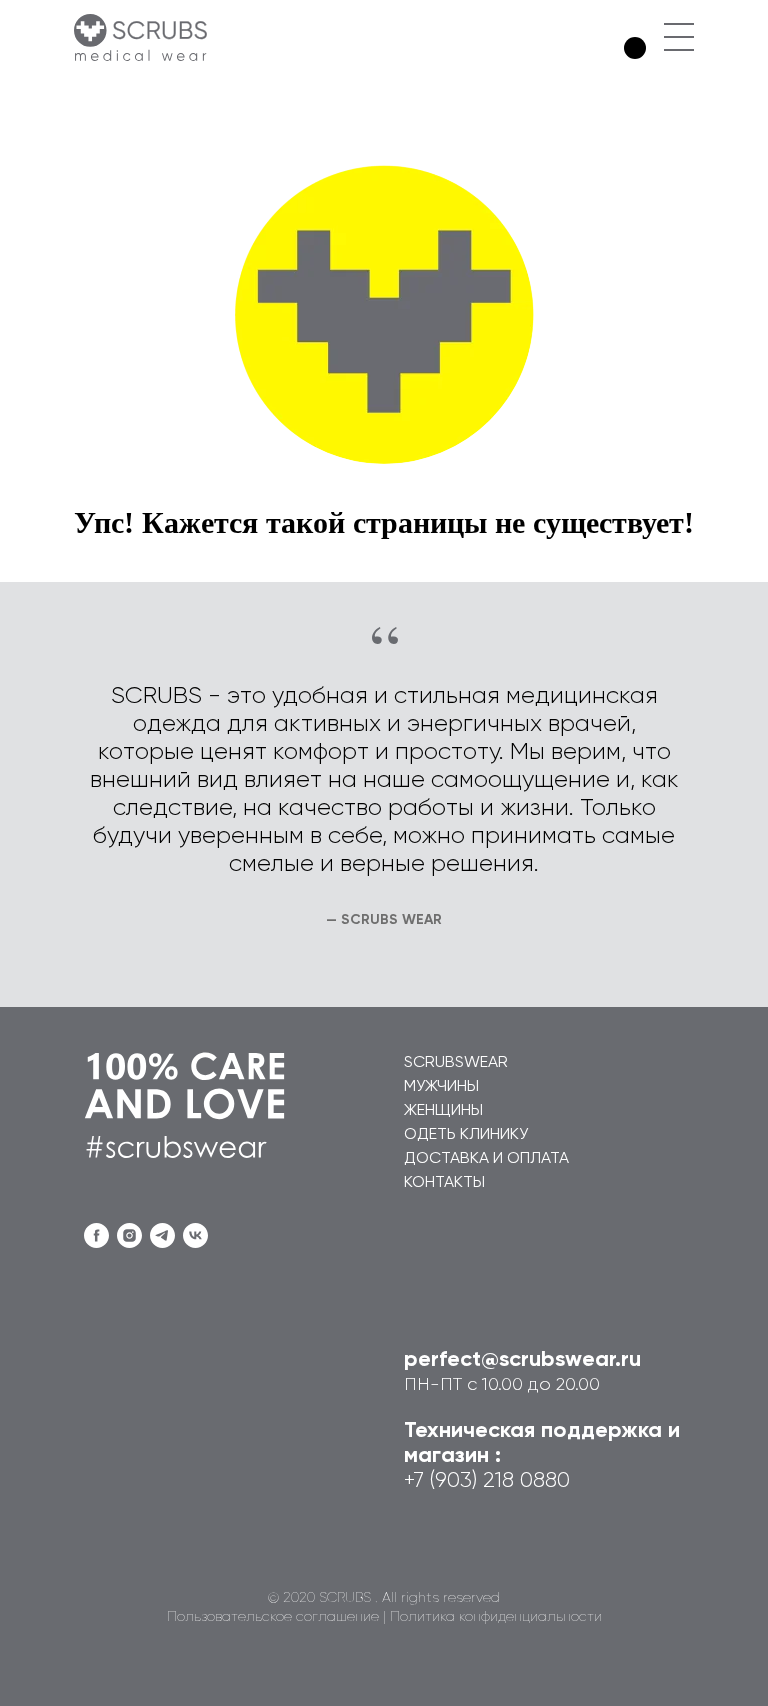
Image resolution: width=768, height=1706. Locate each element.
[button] (679, 24)
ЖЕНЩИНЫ (443, 1111)
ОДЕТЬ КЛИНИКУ (466, 1135)
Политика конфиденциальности (496, 1617)
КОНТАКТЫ (444, 1183)
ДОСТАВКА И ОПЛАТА (486, 1159)
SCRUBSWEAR (456, 1063)
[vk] (195, 1235)
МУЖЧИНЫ (441, 1087)
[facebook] (96, 1235)
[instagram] (129, 1235)
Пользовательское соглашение (273, 1617)
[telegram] (162, 1235)
